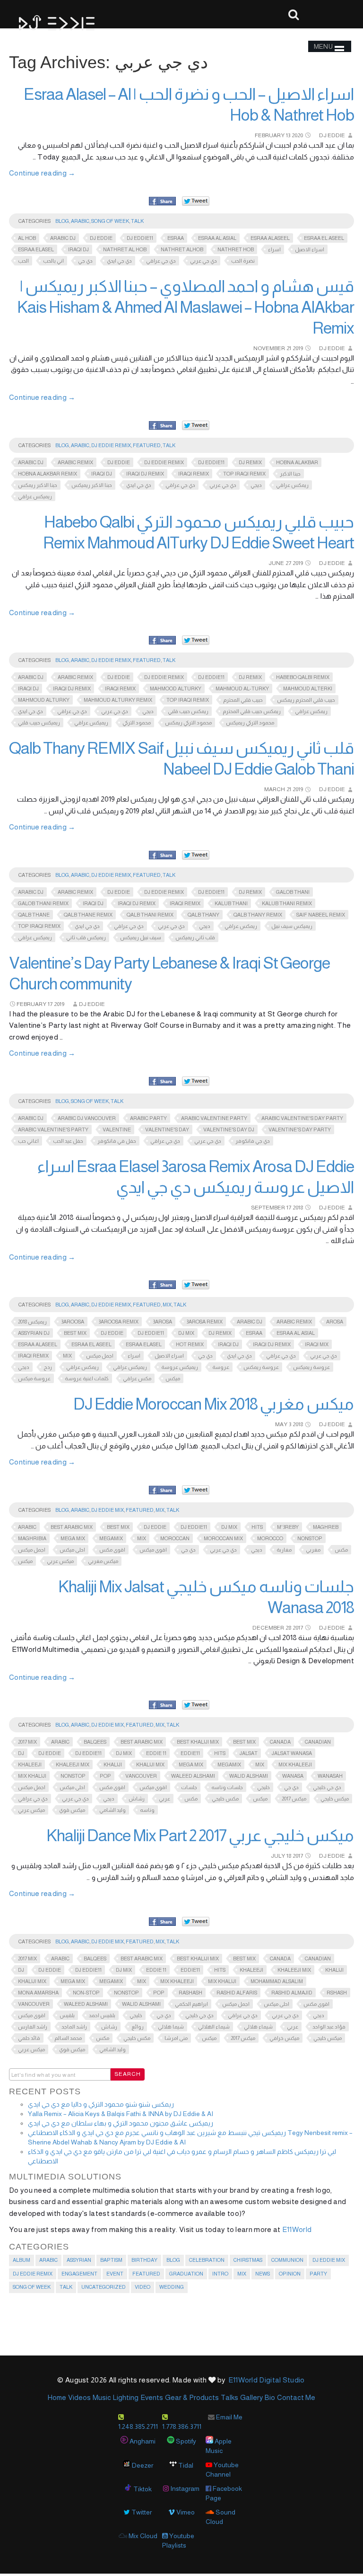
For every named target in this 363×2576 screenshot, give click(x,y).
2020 (297, 135)
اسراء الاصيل (310, 249)
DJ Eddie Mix (108, 1510)
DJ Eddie (332, 135)
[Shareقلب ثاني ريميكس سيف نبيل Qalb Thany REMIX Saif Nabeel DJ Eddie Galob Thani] (162, 856)
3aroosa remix (118, 1322)
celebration (207, 2260)
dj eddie (101, 238)
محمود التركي (137, 723)
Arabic (80, 221)
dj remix (250, 462)
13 (288, 135)
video (143, 2287)
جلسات (189, 1787)
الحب (23, 261)
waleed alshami (193, 1776)
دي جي (85, 261)
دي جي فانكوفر (253, 1141)
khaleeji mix (73, 1764)
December (268, 1628)
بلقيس (67, 2015)
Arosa (335, 1322)
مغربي (313, 1550)
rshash (337, 1993)
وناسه (147, 1810)
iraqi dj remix (145, 474)
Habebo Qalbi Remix (303, 677)
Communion (287, 2260)
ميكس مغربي (103, 1561)
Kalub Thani (231, 903)
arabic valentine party (214, 1118)
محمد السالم (68, 2038)
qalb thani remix (150, 915)
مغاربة (284, 1550)
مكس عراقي (137, 1378)
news (263, 2274)
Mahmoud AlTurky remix (118, 700)
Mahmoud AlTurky (44, 700)
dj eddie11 (140, 238)
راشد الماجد (74, 2027)
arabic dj (63, 238)
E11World (297, 2229)
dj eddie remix (164, 462)
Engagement (79, 2274)
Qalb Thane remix (88, 915)
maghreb (326, 1527)
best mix (75, 1333)
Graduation (186, 2274)
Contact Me (296, 2397)
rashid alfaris (237, 1993)
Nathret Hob (236, 249)
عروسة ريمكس (261, 1367)
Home (57, 2397)
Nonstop (310, 1538)
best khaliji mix (198, 1742)
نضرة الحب (243, 261)
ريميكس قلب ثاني (86, 937)
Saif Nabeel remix (321, 915)
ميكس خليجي (335, 1799)
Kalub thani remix (287, 903)
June (276, 563)
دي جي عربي (203, 261)
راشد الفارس (33, 2027)
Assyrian (79, 2260)
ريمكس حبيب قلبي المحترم (252, 711)
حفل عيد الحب (68, 1141)
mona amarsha (38, 1993)
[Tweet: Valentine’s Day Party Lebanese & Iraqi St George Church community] (196, 1081)
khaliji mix (150, 1764)
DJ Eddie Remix (111, 445)
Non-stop (86, 1993)
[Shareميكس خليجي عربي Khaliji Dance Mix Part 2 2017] (162, 1922)
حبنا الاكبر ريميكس (92, 485)
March (275, 789)
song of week (110, 221)
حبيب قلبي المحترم (243, 700)
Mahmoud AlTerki (308, 688)
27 (288, 563)
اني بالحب (53, 261)
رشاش (137, 1799)
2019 (298, 348)
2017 (298, 1628)
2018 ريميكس (32, 1322)
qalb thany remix (258, 915)
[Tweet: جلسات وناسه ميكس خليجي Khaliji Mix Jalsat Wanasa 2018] (196, 1705)
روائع (138, 2027)
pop (105, 1776)
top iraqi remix (244, 474)
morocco (270, 1538)
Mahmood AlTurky (176, 688)
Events (152, 2397)
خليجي (264, 1787)
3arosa (162, 1322)
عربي (164, 1799)
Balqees (95, 1742)
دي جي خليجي (327, 1787)
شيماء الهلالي (214, 2027)
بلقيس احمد (102, 2015)
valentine (117, 1129)
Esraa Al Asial (217, 238)
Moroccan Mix (223, 1538)
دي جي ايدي (119, 261)
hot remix (190, 1344)
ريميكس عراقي (35, 496)
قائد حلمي (29, 2038)
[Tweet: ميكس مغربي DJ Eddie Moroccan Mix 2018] (196, 1490)
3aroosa (73, 1322)
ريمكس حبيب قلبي (188, 711)
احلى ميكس (72, 1550)
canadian (318, 1742)
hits (257, 1527)
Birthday (144, 2260)
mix (67, 1356)
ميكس (173, 1378)
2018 (298, 1208)
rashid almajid (292, 1993)
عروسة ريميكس (311, 1367)
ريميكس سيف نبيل (292, 926)
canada (280, 1742)
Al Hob (27, 238)
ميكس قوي (72, 1810)
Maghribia (32, 1538)
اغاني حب (28, 1141)
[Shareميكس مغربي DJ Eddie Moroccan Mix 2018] (162, 1491)
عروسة (221, 1367)
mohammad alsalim (277, 1981)
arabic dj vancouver (87, 1118)
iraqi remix (194, 474)
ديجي (256, 485)
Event (115, 2274)
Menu (323, 46)
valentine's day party (300, 1129)
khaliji (113, 1764)
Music (102, 2397)
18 (289, 1856)
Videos (79, 2397)
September (268, 1208)
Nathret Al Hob (125, 249)
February (270, 135)
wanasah (330, 1776)
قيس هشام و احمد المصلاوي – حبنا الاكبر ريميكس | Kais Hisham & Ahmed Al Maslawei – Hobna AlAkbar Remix (186, 307)
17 (50, 1004)
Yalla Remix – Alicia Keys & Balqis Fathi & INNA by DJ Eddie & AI (121, 2114)
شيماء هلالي (258, 2027)
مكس (341, 1550)
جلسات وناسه (227, 1787)
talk (137, 221)
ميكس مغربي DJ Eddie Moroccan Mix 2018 (214, 1404)
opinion (290, 2274)
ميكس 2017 (294, 1799)
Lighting (126, 2397)
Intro (220, 2274)
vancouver (141, 1776)
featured (147, 445)
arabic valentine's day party (302, 1118)
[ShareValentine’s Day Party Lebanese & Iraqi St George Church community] (162, 1082)
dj (21, 1753)
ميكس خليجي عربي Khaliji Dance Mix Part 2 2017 (200, 1835)
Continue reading (42, 173)
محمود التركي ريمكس (188, 723)
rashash (190, 1993)
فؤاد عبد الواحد (329, 2027)
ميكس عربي (60, 1561)
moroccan (175, 1538)
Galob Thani (293, 892)
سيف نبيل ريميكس (141, 937)
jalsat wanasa (292, 1753)
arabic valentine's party (53, 1129)
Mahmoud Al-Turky (242, 688)
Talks (229, 2397)
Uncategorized (104, 2287)
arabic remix (75, 462)
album (22, 2260)
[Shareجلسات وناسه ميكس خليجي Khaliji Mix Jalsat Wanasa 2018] (162, 1705)
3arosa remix (204, 1322)
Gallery (251, 2397)
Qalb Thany (203, 915)
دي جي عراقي (161, 261)
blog (62, 221)
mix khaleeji (295, 1764)
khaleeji (30, 1764)
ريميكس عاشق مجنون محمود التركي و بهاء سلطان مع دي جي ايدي (121, 2123)
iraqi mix (317, 1344)
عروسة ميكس (34, 1378)
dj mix (186, 1333)
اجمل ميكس (100, 1356)
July (278, 1856)
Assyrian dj (34, 1333)
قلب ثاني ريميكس (195, 937)
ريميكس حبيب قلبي (39, 723)
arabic (27, 1527)
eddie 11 (156, 1753)
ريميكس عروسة (180, 1367)
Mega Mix (73, 1538)
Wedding (172, 2287)
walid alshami (249, 1776)
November (269, 348)
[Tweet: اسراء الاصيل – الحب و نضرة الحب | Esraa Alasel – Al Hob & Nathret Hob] (196, 201)
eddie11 (190, 1753)
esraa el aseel (324, 238)
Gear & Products (192, 2397)
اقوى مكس (112, 1550)
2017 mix (27, 1742)
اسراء (274, 249)
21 (289, 348)
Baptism (111, 2260)
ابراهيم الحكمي (191, 2004)
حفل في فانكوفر (117, 1141)
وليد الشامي (112, 1810)
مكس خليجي (225, 1799)
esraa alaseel (270, 238)
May (281, 1424)
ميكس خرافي (284, 2038)
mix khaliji (32, 1776)
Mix (167, 1305)
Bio (270, 2397)
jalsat (249, 1753)
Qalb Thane (34, 915)
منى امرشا (176, 2038)
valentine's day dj (229, 1129)
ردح (48, 1367)
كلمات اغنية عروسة (87, 1378)
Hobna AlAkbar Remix (48, 474)
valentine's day (167, 1129)
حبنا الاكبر (290, 474)
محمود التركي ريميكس (250, 723)
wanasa (293, 1776)
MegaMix (111, 1538)
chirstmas (248, 2260)
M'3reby (288, 1527)
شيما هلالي (171, 2027)
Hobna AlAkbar (297, 462)
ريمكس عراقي (292, 485)
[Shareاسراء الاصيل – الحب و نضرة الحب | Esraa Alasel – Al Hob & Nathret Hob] (162, 202)
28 (288, 1628)
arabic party (148, 1118)
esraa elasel (36, 249)
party (318, 2274)
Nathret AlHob (182, 249)
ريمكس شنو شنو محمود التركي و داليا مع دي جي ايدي (101, 2104)
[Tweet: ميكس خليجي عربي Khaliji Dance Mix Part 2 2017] (196, 1921)
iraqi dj (78, 249)
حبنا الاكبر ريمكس (38, 485)
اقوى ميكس (153, 1550)
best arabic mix (72, 1527)
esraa (176, 238)
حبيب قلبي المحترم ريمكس (306, 700)
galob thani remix (43, 903)
